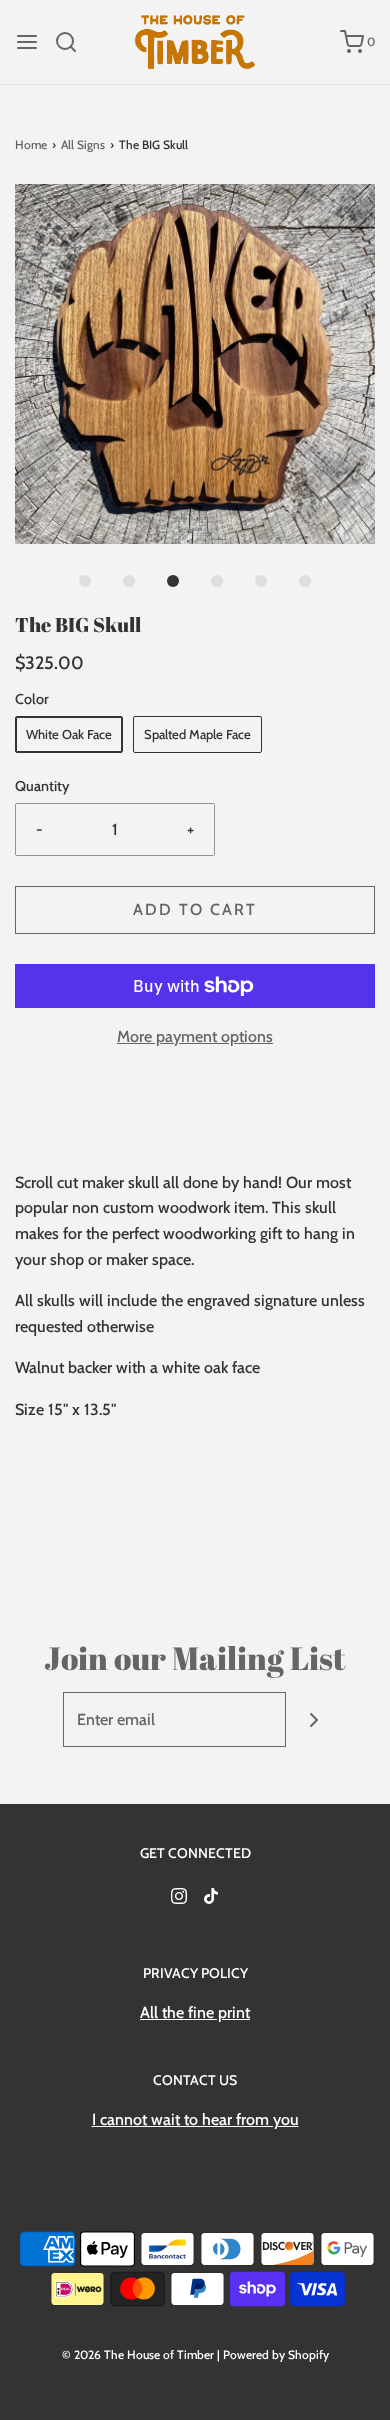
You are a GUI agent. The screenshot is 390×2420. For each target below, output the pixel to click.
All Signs (83, 144)
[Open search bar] (73, 42)
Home (31, 144)
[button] (195, 364)
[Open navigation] (27, 42)
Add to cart (195, 909)
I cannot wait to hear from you (195, 2119)
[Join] (313, 1719)
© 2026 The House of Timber (138, 2354)
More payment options (195, 1036)
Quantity (42, 786)
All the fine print (195, 2012)
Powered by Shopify (276, 2354)
